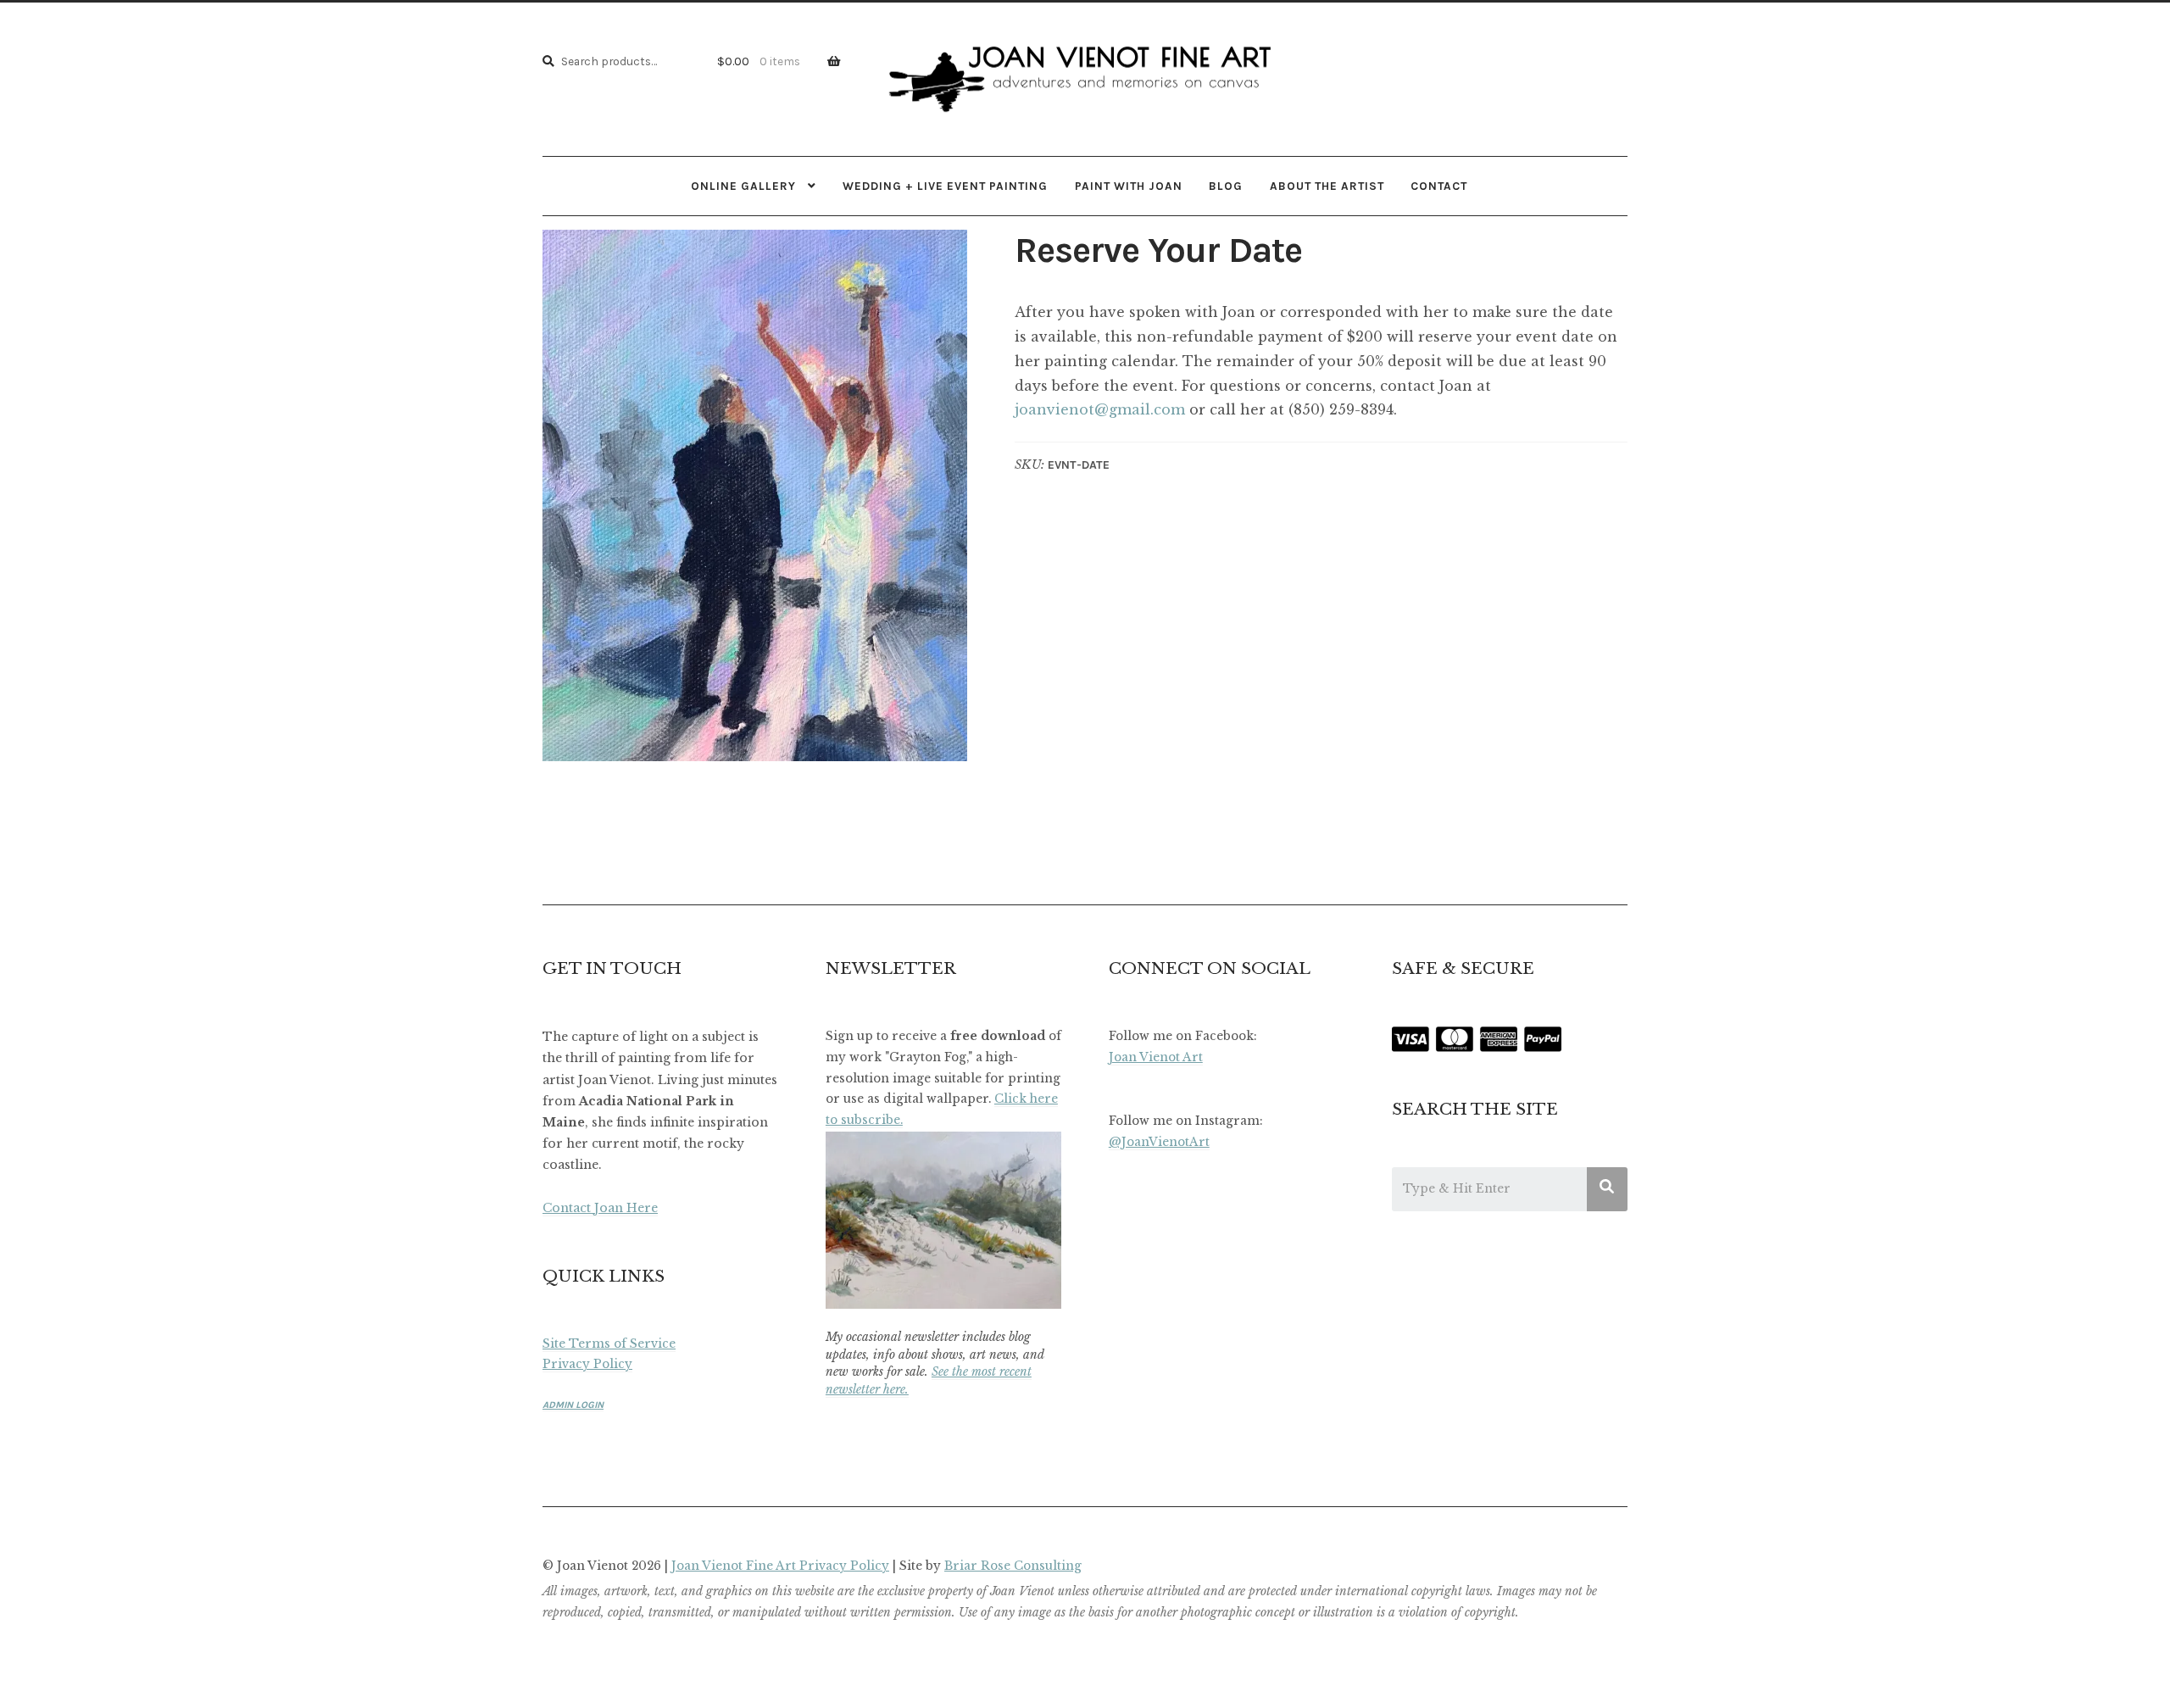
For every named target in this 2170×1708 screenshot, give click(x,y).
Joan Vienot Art (1156, 1057)
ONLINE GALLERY (743, 186)
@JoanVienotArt (1159, 1142)
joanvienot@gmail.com (1100, 409)
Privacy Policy (587, 1364)
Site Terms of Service (609, 1344)
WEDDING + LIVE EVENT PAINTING (945, 186)
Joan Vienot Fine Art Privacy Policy (780, 1566)
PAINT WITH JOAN (1129, 186)
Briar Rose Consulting (1013, 1566)
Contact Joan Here (600, 1208)
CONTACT (1439, 186)
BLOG (1226, 186)
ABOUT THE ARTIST (1327, 186)
